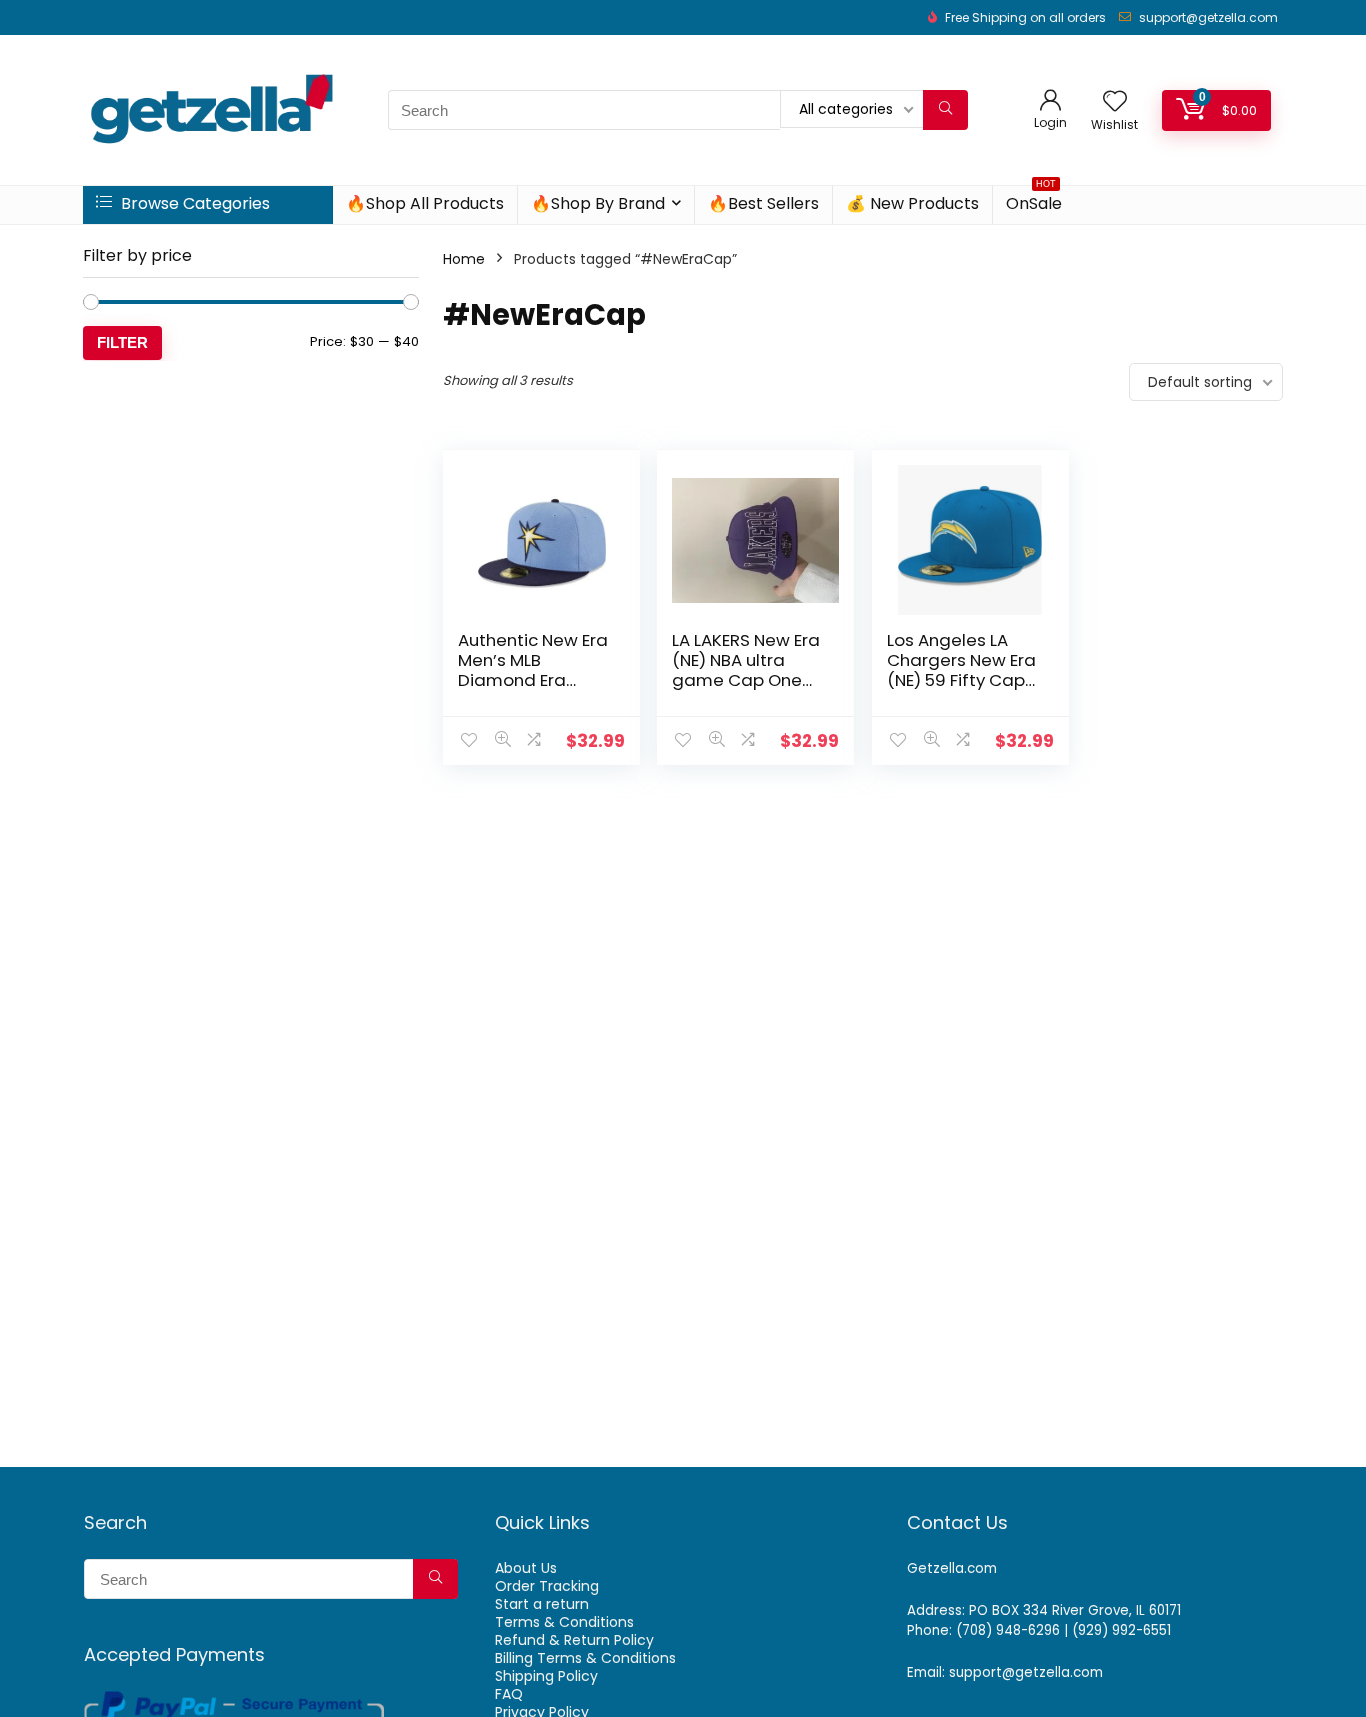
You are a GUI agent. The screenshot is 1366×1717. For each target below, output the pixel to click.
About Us (526, 1568)
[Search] (945, 110)
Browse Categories (193, 203)
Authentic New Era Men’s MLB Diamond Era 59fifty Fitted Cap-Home (533, 680)
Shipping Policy (546, 1676)
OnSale (1034, 200)
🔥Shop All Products (425, 203)
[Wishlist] (1115, 102)
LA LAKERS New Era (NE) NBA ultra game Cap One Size (746, 670)
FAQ (509, 1694)
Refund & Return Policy (574, 1640)
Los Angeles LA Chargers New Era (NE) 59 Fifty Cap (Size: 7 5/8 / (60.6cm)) (961, 680)
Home (464, 259)
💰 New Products (912, 203)
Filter (122, 342)
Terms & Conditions (564, 1622)
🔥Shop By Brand (598, 203)
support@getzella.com (1208, 17)
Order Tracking (547, 1586)
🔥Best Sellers (763, 203)
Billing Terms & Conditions (585, 1658)
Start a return (542, 1604)
